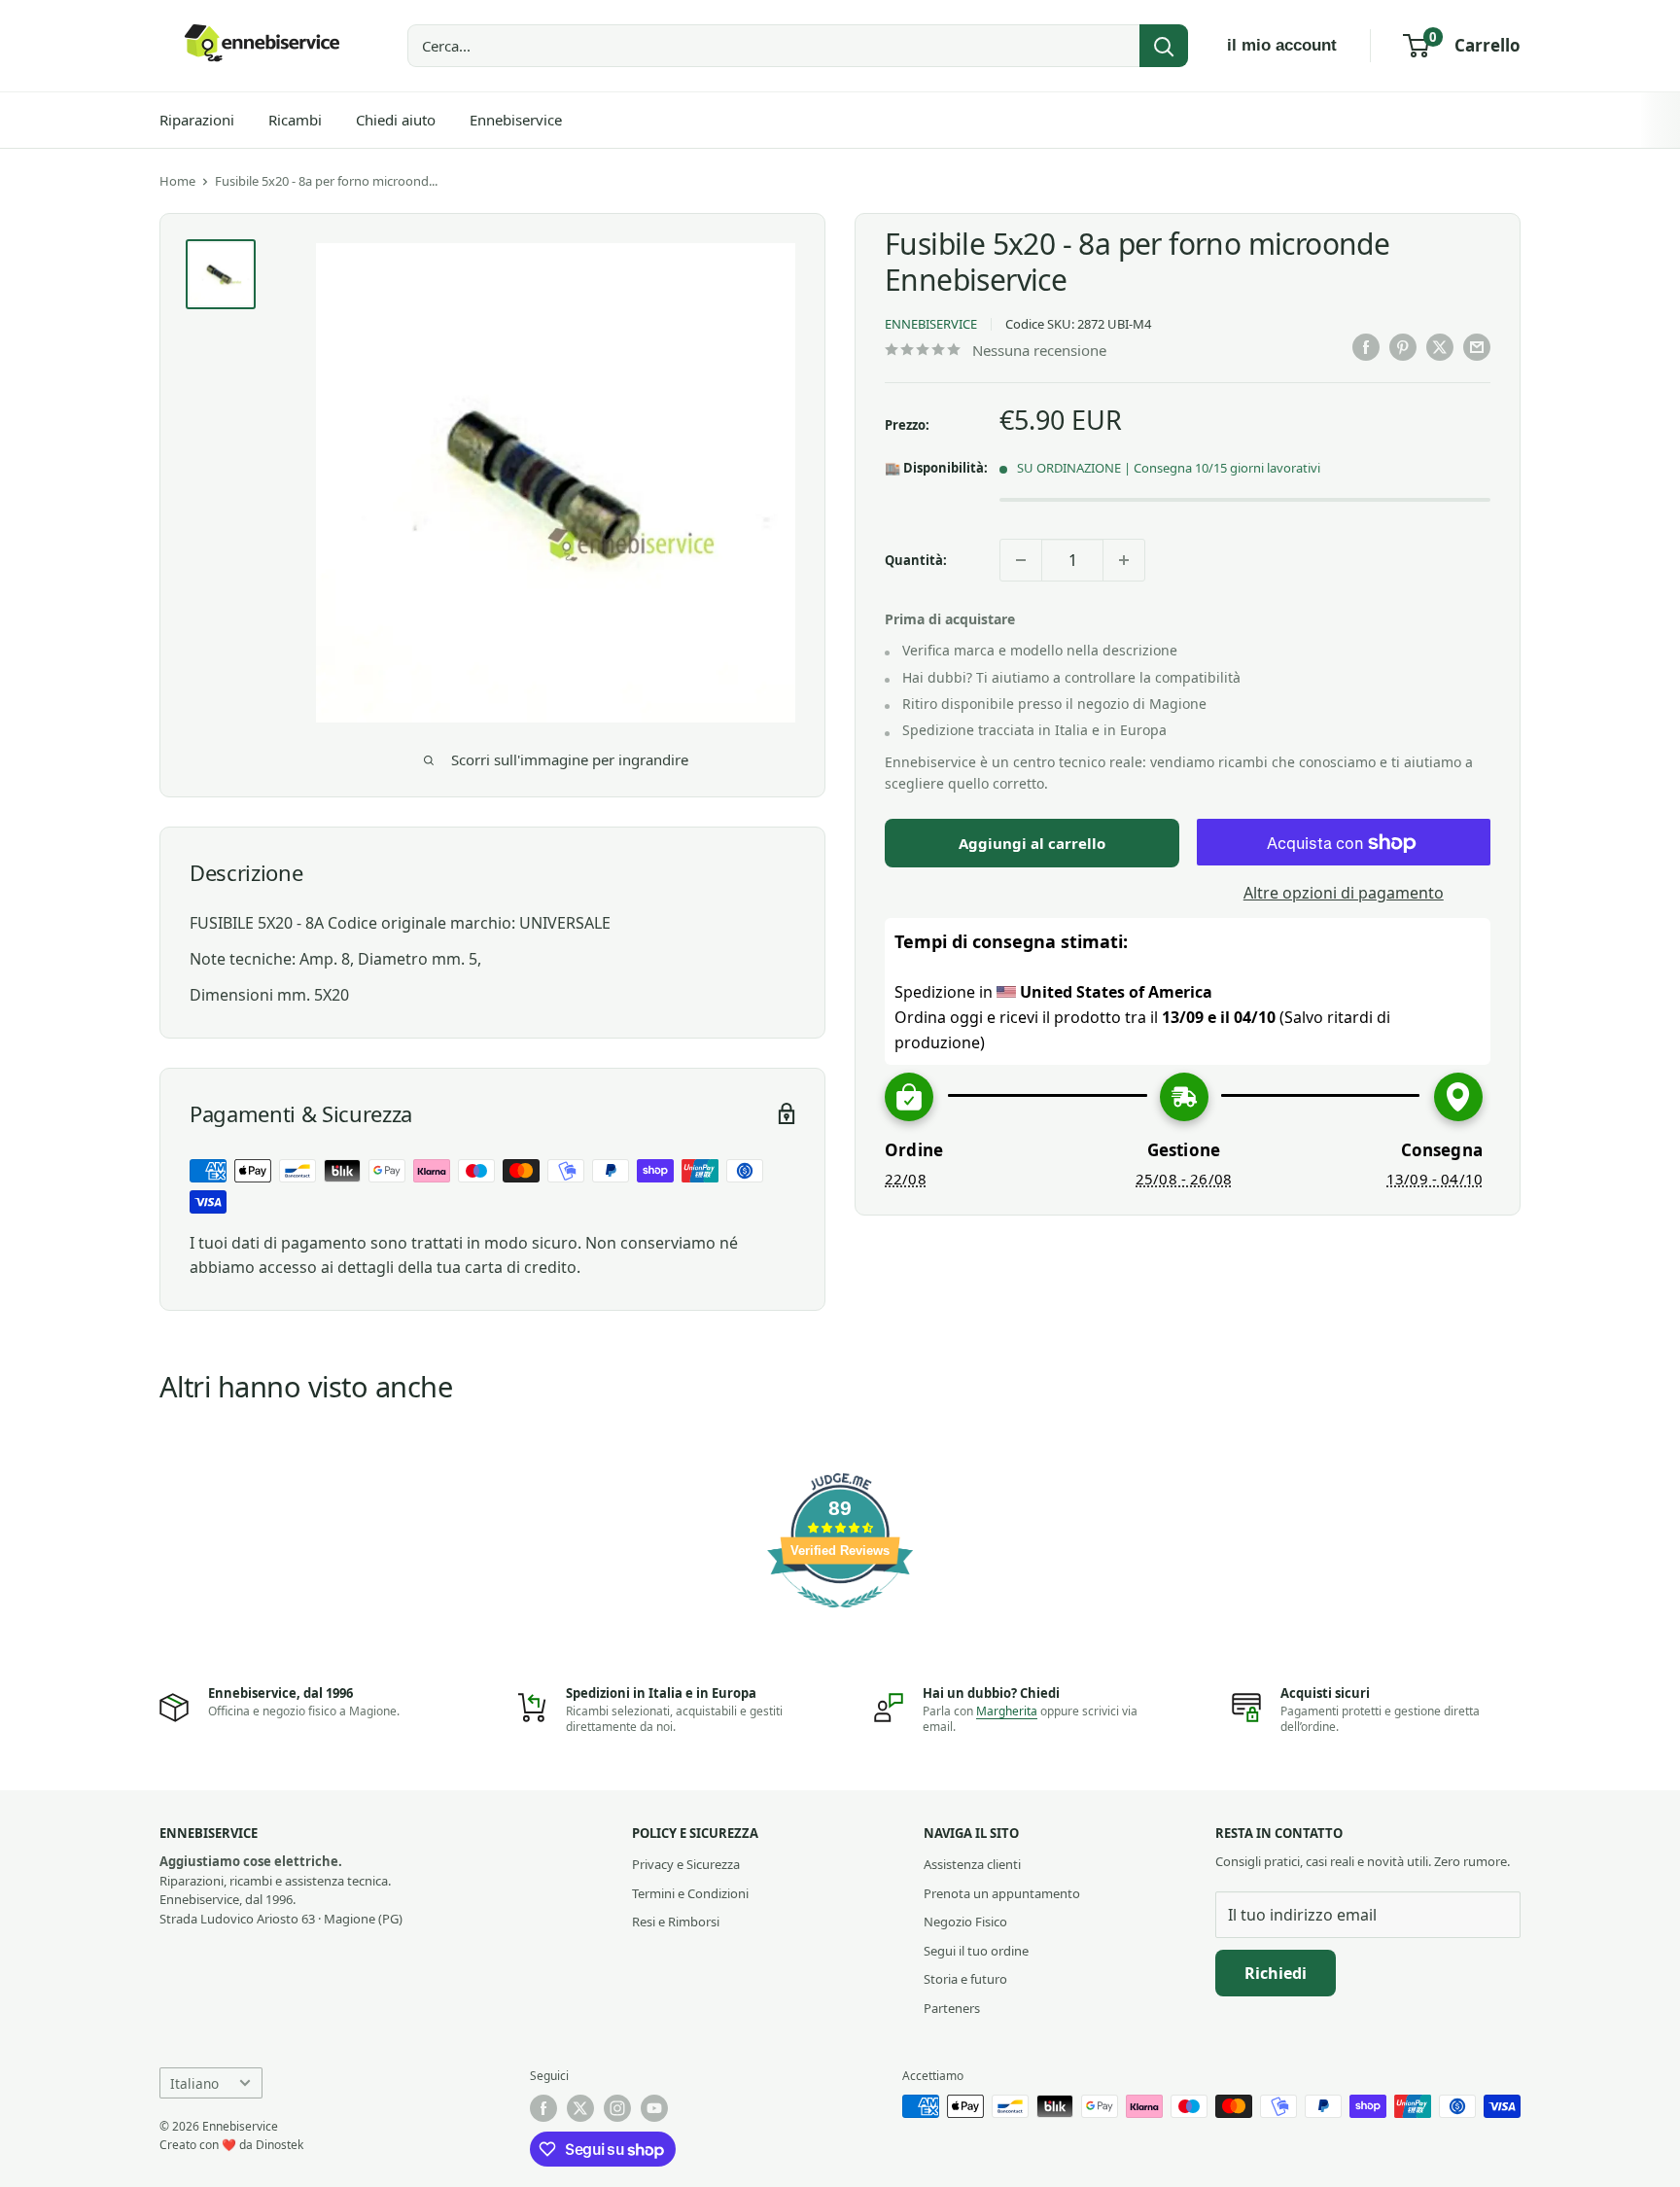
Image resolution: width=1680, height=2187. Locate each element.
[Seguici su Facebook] (543, 2108)
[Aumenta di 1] (1124, 560)
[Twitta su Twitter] (1440, 347)
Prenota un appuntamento (1002, 1893)
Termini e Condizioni (690, 1893)
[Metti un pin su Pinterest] (1403, 347)
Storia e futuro (965, 1979)
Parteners (952, 2008)
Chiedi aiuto (396, 120)
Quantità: (916, 560)
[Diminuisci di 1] (1021, 560)
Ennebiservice (516, 120)
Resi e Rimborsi (676, 1922)
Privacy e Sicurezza (686, 1864)
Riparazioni (197, 120)
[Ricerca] (1164, 46)
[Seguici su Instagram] (617, 2108)
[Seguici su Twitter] (580, 2108)
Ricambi (295, 120)
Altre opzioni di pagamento (1344, 894)
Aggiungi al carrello (1032, 844)
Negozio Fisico (965, 1922)
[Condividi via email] (1477, 347)
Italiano (194, 2083)
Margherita (1007, 1711)
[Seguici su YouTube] (654, 2108)
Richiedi (1276, 1973)
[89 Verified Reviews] (840, 1617)
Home (177, 181)
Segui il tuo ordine (976, 1951)
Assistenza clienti (972, 1864)
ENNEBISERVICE (931, 325)
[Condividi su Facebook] (1366, 347)
